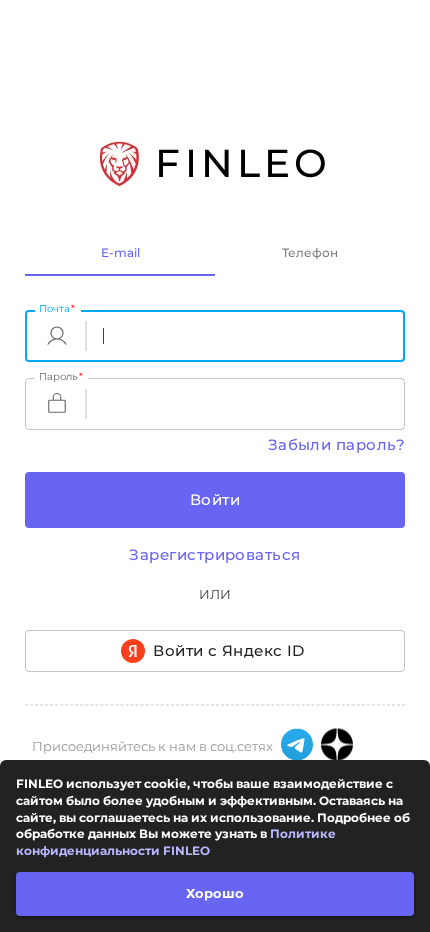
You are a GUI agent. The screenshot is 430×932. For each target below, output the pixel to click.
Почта (57, 308)
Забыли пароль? (336, 444)
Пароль (61, 376)
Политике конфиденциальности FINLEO (176, 842)
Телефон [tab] (310, 252)
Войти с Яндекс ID (229, 650)
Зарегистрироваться (214, 554)
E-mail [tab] (120, 252)
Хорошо (215, 893)
